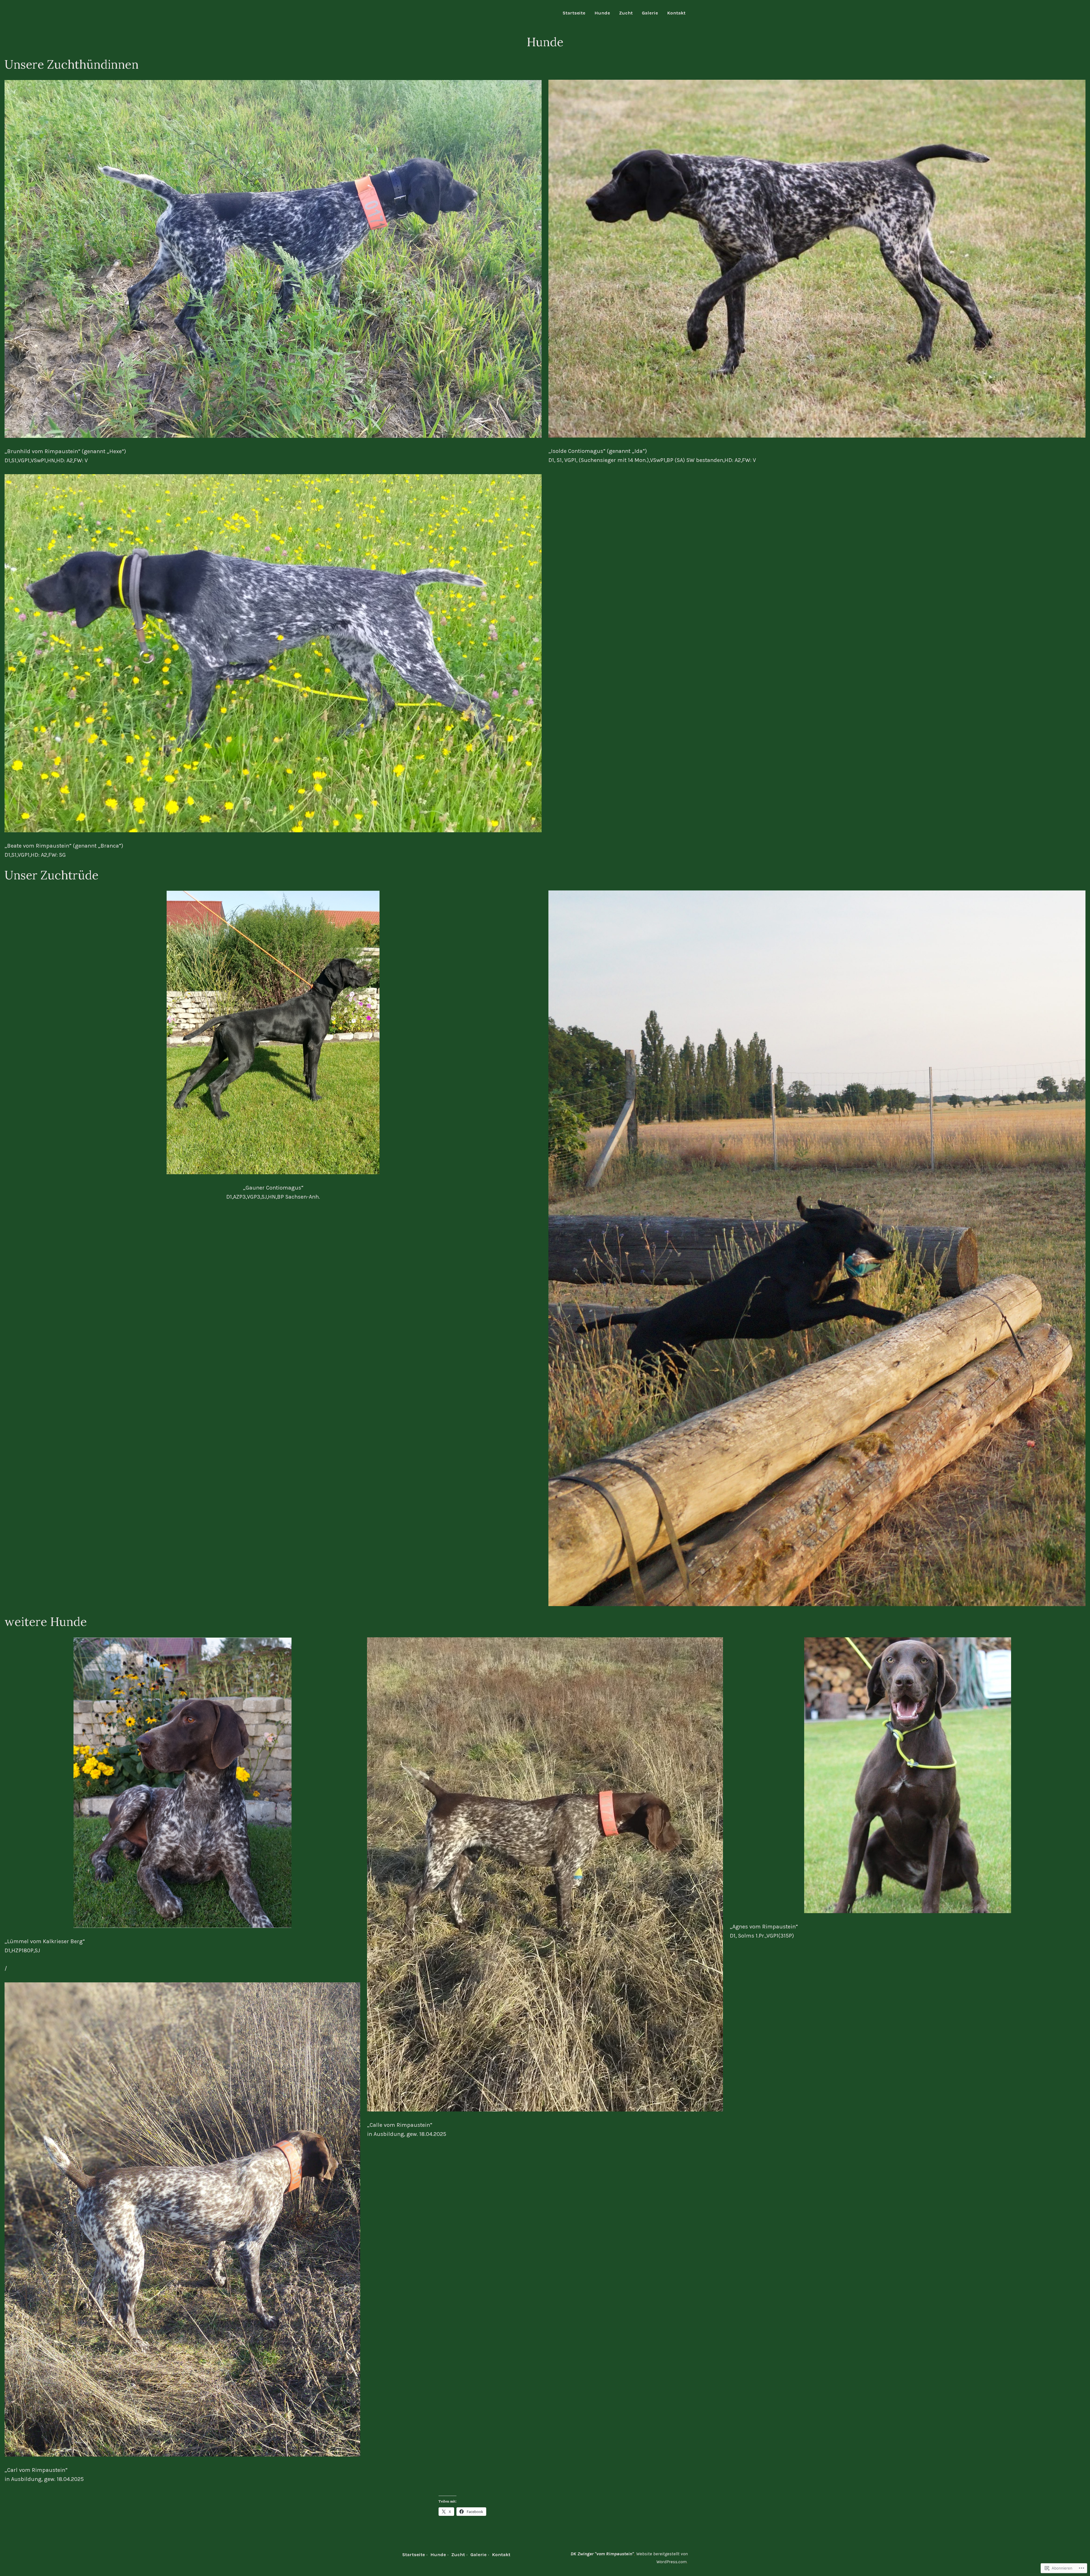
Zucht (626, 13)
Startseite (574, 13)
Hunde (602, 13)
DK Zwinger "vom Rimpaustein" (602, 2554)
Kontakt (676, 13)
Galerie (650, 13)
